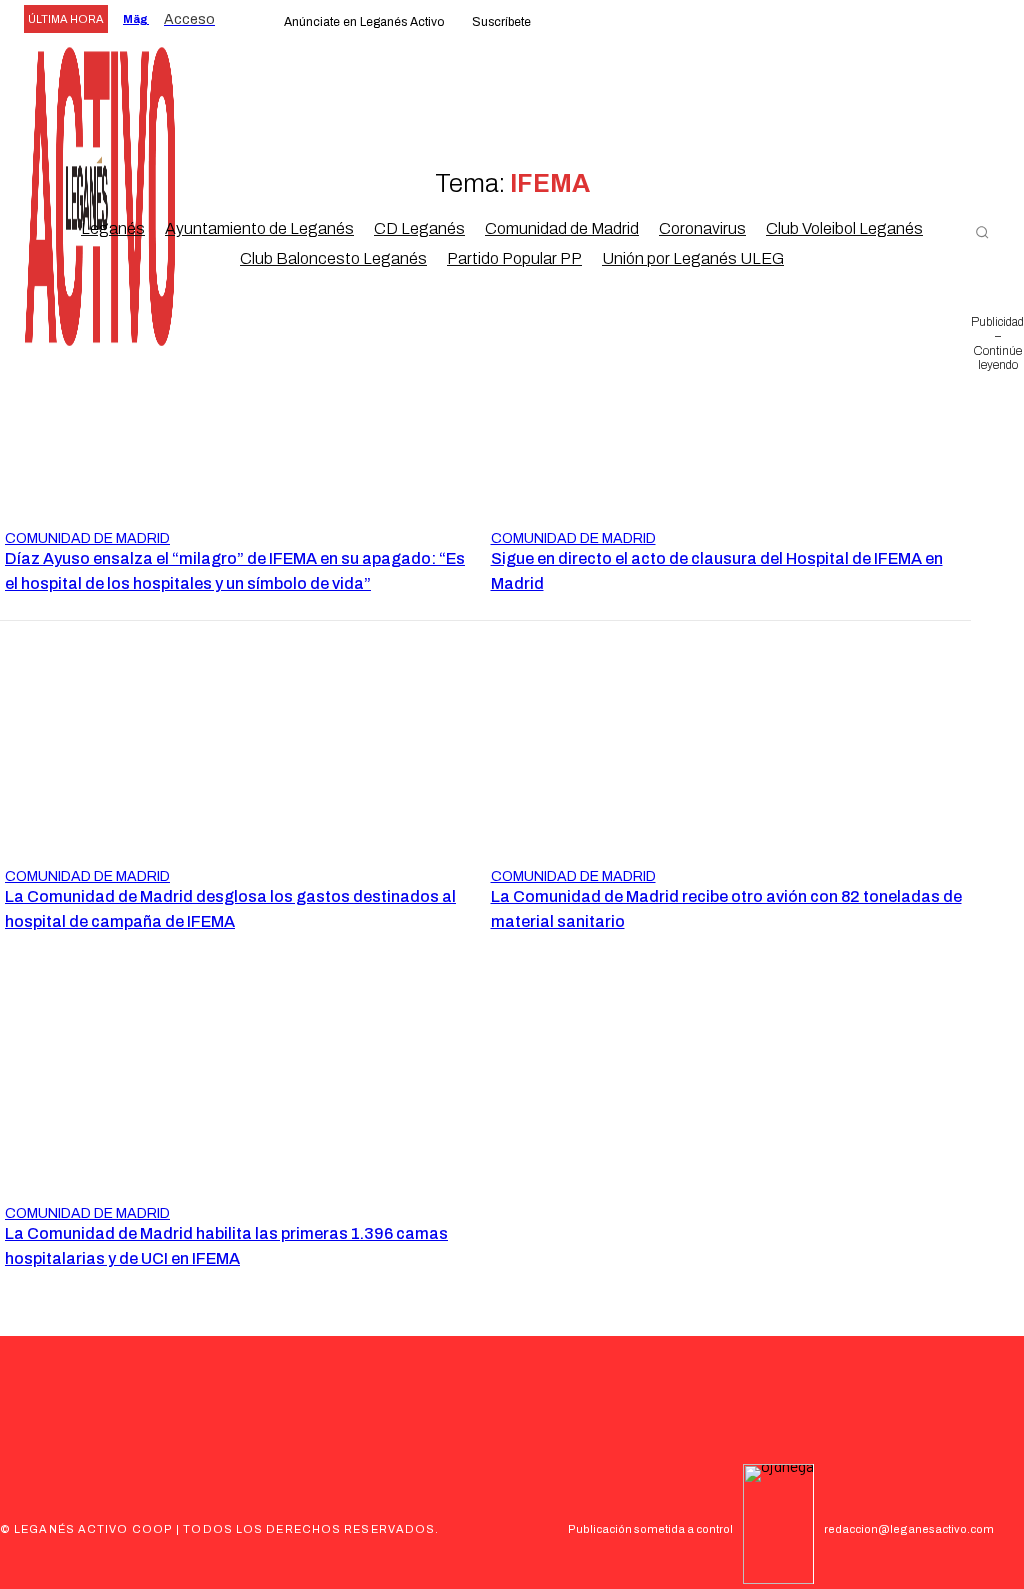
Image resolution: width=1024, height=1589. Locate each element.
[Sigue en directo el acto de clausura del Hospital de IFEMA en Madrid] (729, 427)
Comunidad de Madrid (87, 538)
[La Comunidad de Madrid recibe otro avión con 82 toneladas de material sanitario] (729, 765)
